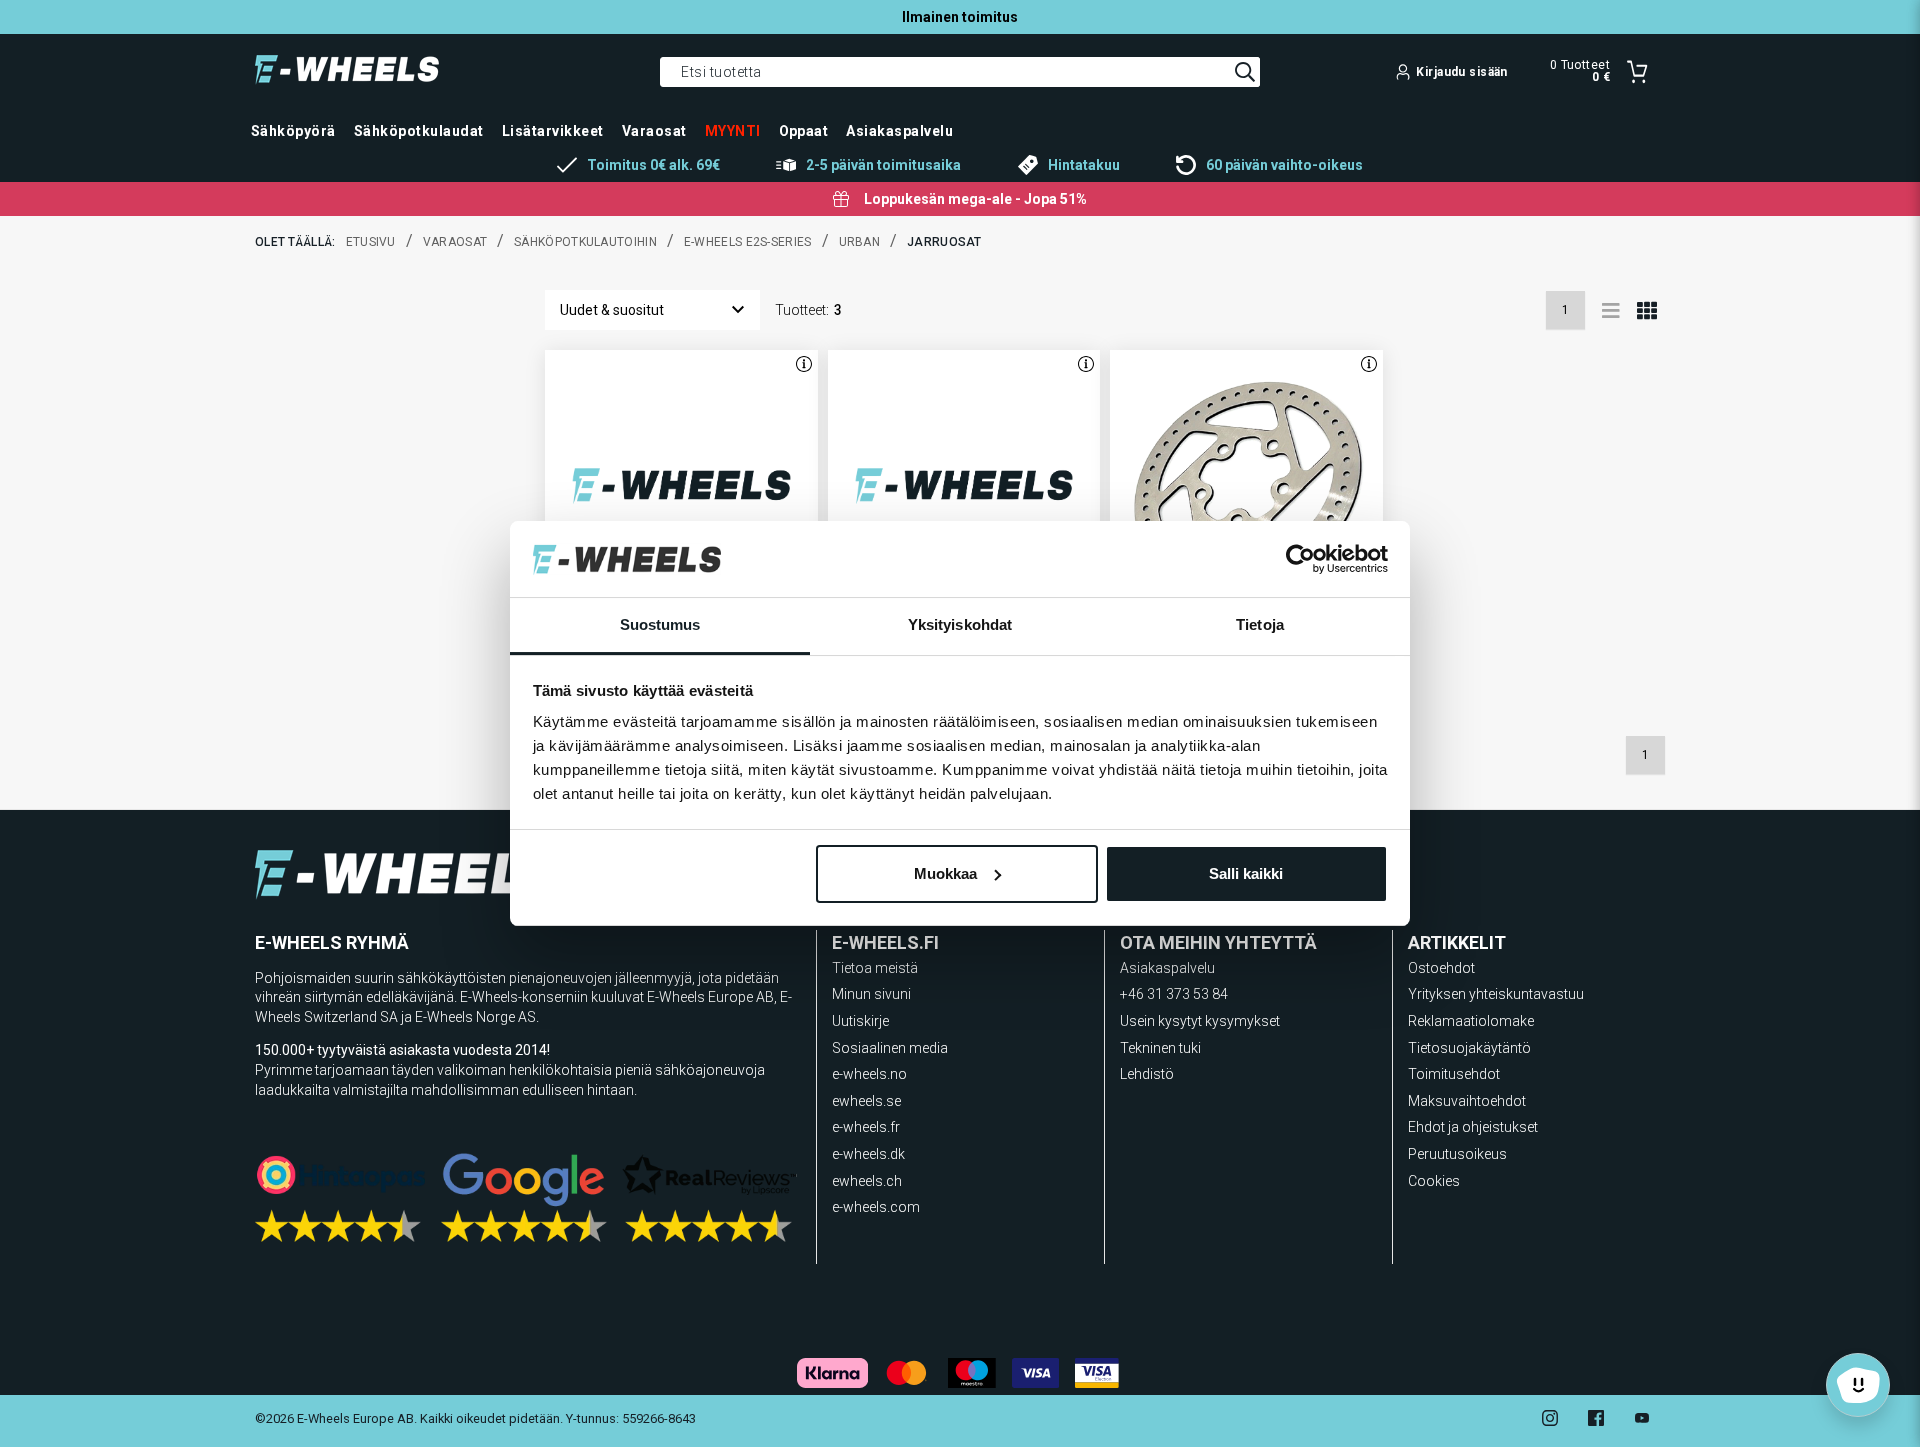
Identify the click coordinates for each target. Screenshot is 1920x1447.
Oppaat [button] (804, 131)
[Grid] (1647, 310)
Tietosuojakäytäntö (1469, 1048)
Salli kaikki (1246, 873)
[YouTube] (1642, 1420)
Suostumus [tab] (660, 624)
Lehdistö (1147, 1074)
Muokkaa (945, 873)
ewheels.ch (867, 1181)
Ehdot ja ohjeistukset (1473, 1127)
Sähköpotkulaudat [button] (419, 131)
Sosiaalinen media (890, 1048)
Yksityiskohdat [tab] (960, 624)
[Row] (1611, 310)
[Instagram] (1550, 1420)
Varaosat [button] (654, 131)
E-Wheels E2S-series (748, 242)
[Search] (1245, 72)
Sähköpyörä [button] (293, 131)
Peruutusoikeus (1457, 1154)
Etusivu (371, 242)
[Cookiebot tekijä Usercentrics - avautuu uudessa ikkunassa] (1300, 559)
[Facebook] (1596, 1420)
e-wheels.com (876, 1207)
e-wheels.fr (866, 1127)
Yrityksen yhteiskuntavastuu (1496, 994)
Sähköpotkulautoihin (585, 242)
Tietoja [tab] (1260, 624)
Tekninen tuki (1160, 1048)
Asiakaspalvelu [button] (899, 131)
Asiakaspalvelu (1167, 968)
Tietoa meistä (875, 968)
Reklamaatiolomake (1471, 1021)
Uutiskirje (860, 1021)
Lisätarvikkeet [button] (553, 131)
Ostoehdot (1441, 968)
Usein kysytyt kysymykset (1200, 1021)
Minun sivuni (871, 994)
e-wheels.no (869, 1074)
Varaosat (455, 242)
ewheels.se (866, 1101)
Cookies (1434, 1181)
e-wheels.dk (868, 1154)
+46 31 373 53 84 (1174, 994)
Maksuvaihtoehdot (1467, 1101)
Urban (860, 242)
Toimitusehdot (1454, 1074)
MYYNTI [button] (733, 131)
